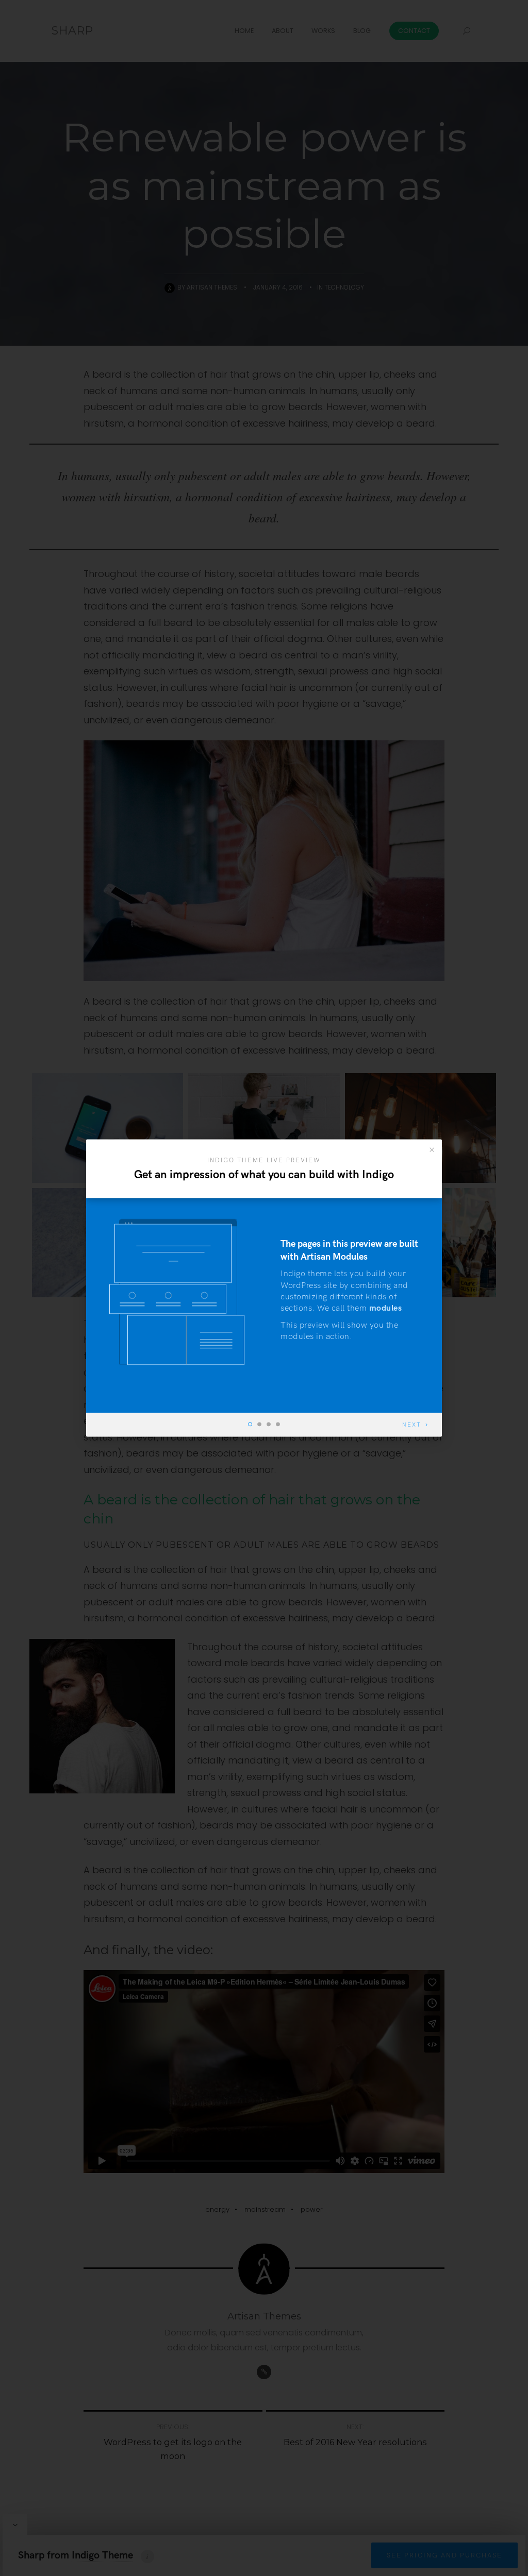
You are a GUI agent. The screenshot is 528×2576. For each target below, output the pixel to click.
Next (412, 1425)
